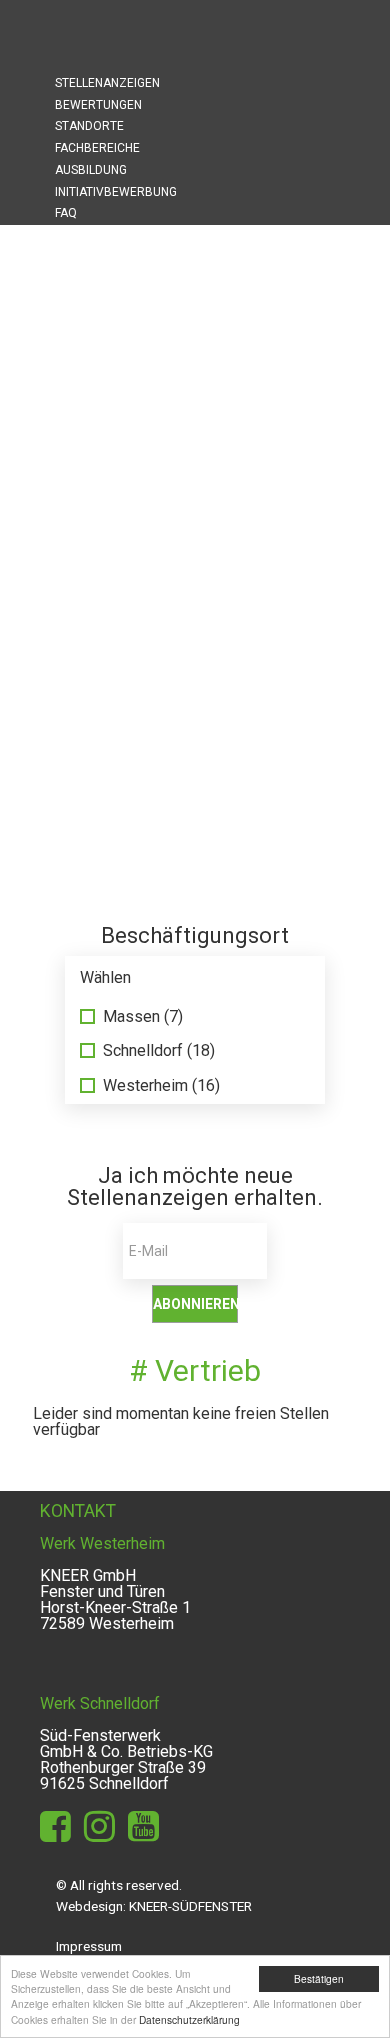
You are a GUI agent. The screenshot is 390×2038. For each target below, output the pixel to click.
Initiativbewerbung (116, 192)
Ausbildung (91, 170)
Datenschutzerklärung (189, 2019)
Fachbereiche (97, 148)
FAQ (66, 213)
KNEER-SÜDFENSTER (190, 1906)
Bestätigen (319, 1978)
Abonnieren (195, 1304)
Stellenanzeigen (107, 83)
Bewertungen (98, 105)
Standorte (89, 126)
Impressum (89, 1946)
